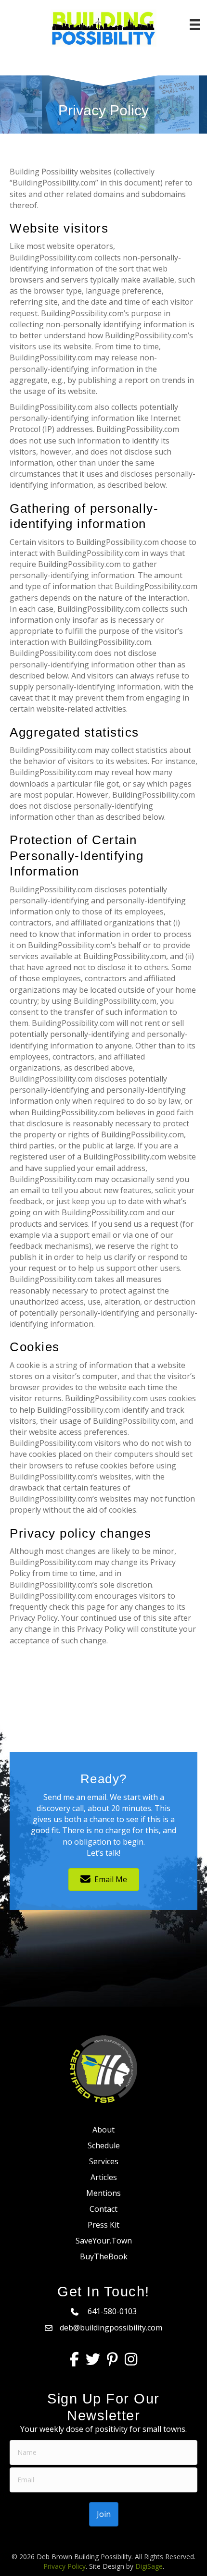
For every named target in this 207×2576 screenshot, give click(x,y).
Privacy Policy (65, 2566)
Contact (103, 2209)
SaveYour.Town (104, 2241)
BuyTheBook (104, 2256)
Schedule (104, 2145)
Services (104, 2161)
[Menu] (195, 25)
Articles (104, 2177)
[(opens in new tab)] (103, 2068)
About (103, 2130)
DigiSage (149, 2566)
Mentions (103, 2193)
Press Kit (103, 2225)
